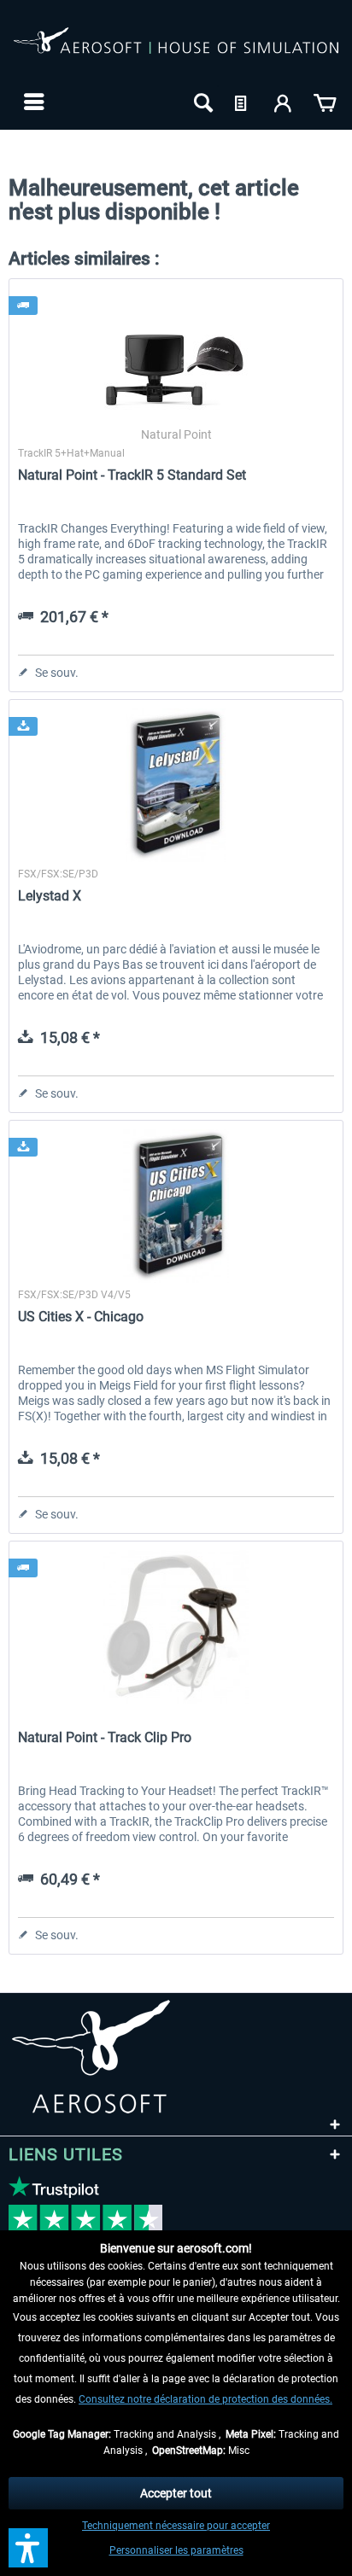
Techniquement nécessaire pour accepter (176, 2526)
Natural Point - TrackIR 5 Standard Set (132, 475)
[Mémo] (243, 102)
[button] (28, 2548)
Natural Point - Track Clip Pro (105, 1737)
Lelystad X (50, 896)
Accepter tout (176, 2493)
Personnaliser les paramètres (176, 2550)
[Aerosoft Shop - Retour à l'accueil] (176, 50)
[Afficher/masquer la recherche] (202, 102)
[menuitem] (32, 102)
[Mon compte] (284, 102)
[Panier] (325, 102)
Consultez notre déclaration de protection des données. (205, 2399)
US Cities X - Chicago (81, 1317)
